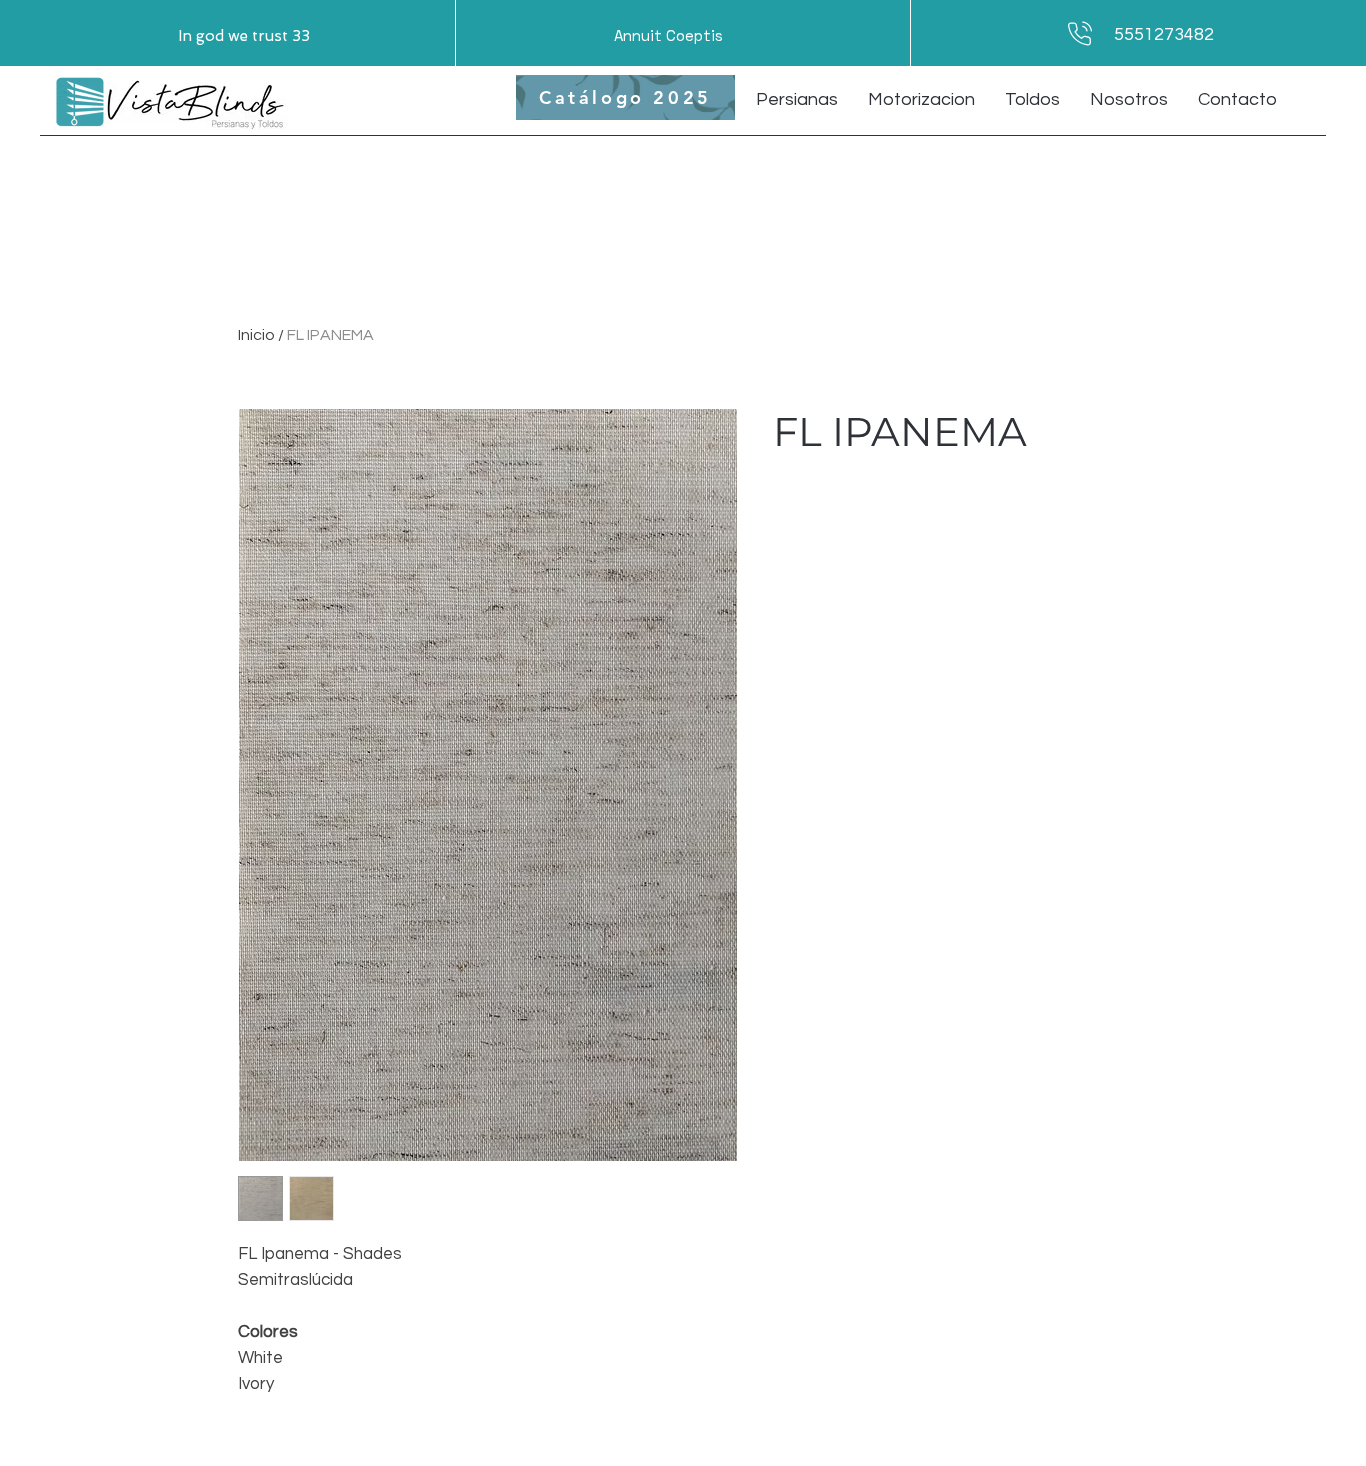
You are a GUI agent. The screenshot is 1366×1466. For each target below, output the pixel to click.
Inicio (256, 335)
